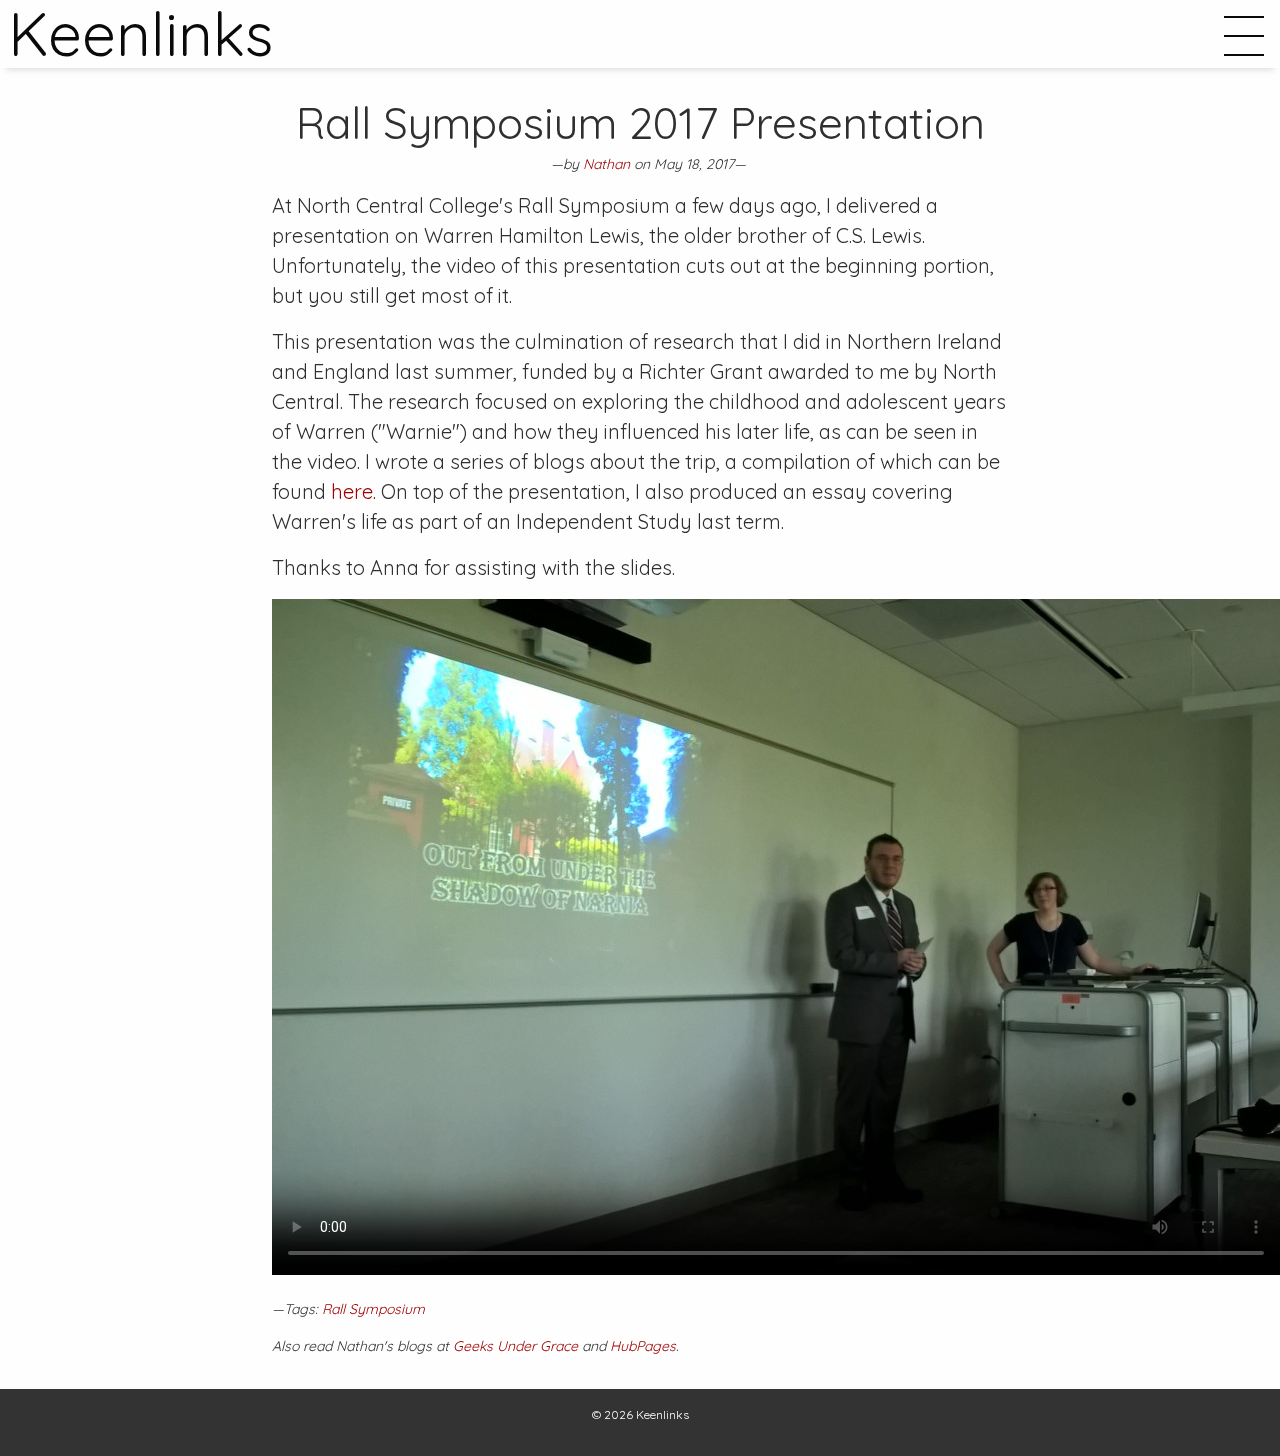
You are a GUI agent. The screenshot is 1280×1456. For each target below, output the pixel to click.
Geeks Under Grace (515, 1346)
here (352, 491)
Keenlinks (662, 1414)
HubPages (643, 1346)
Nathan (606, 164)
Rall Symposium (373, 1309)
